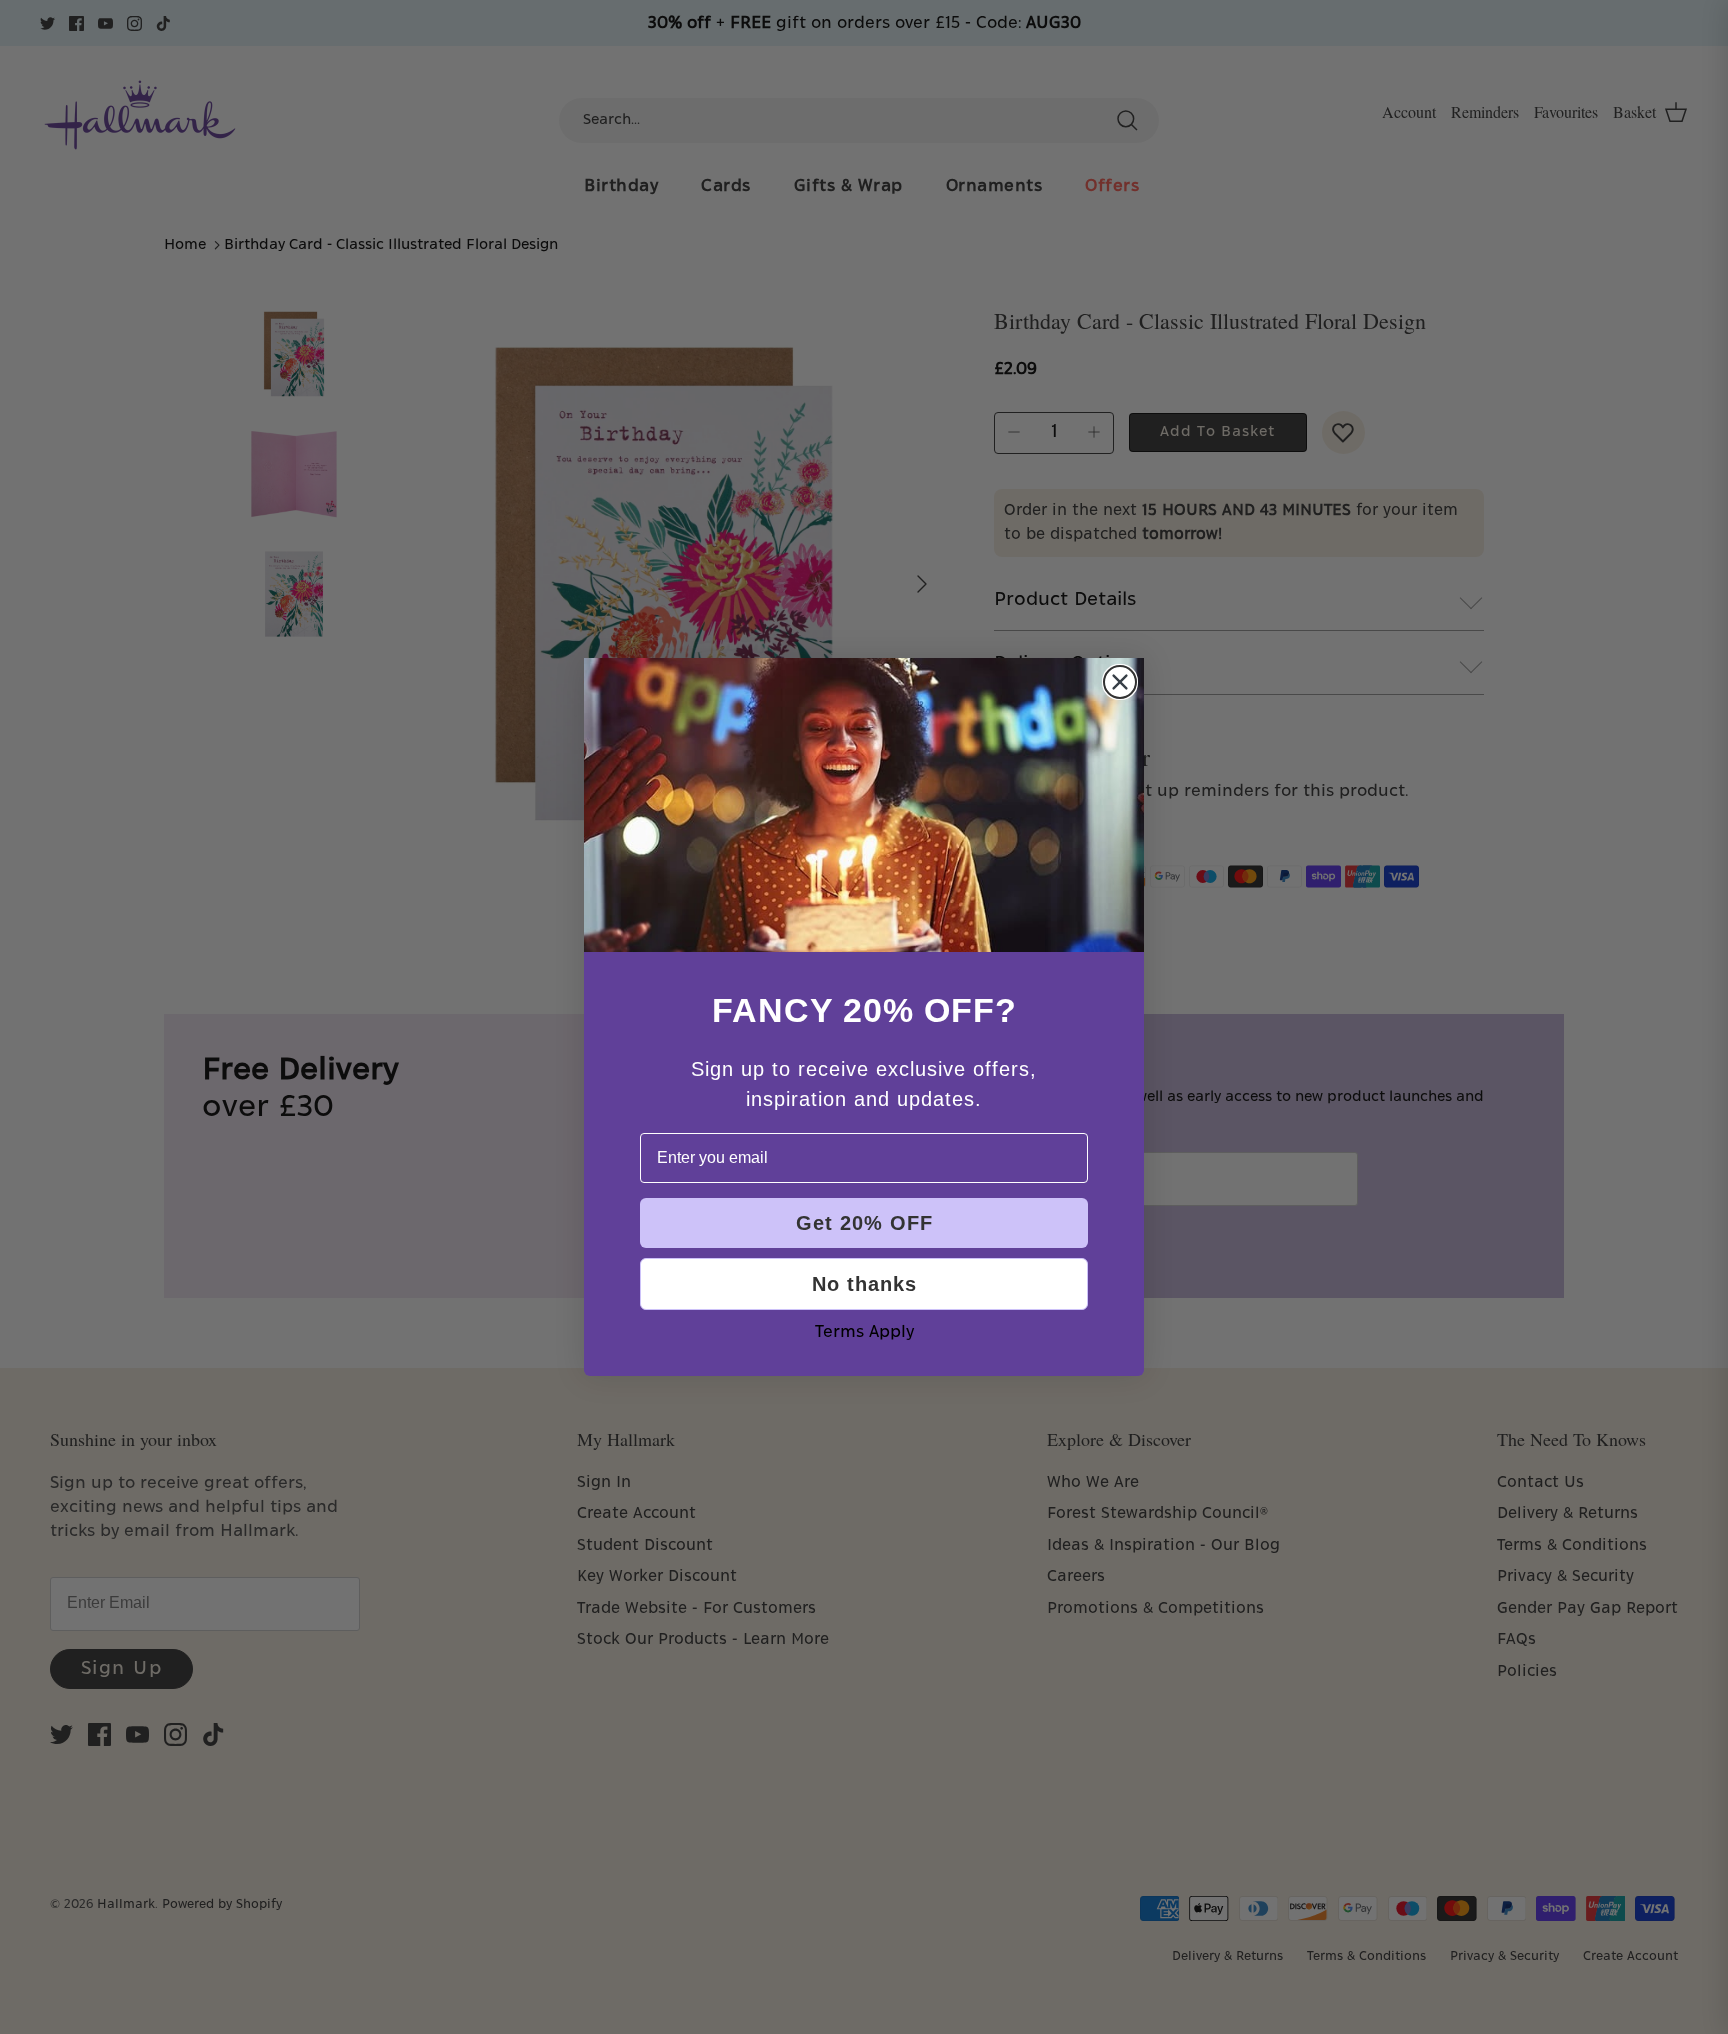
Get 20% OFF (864, 1223)
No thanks (864, 1284)
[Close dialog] (1120, 682)
